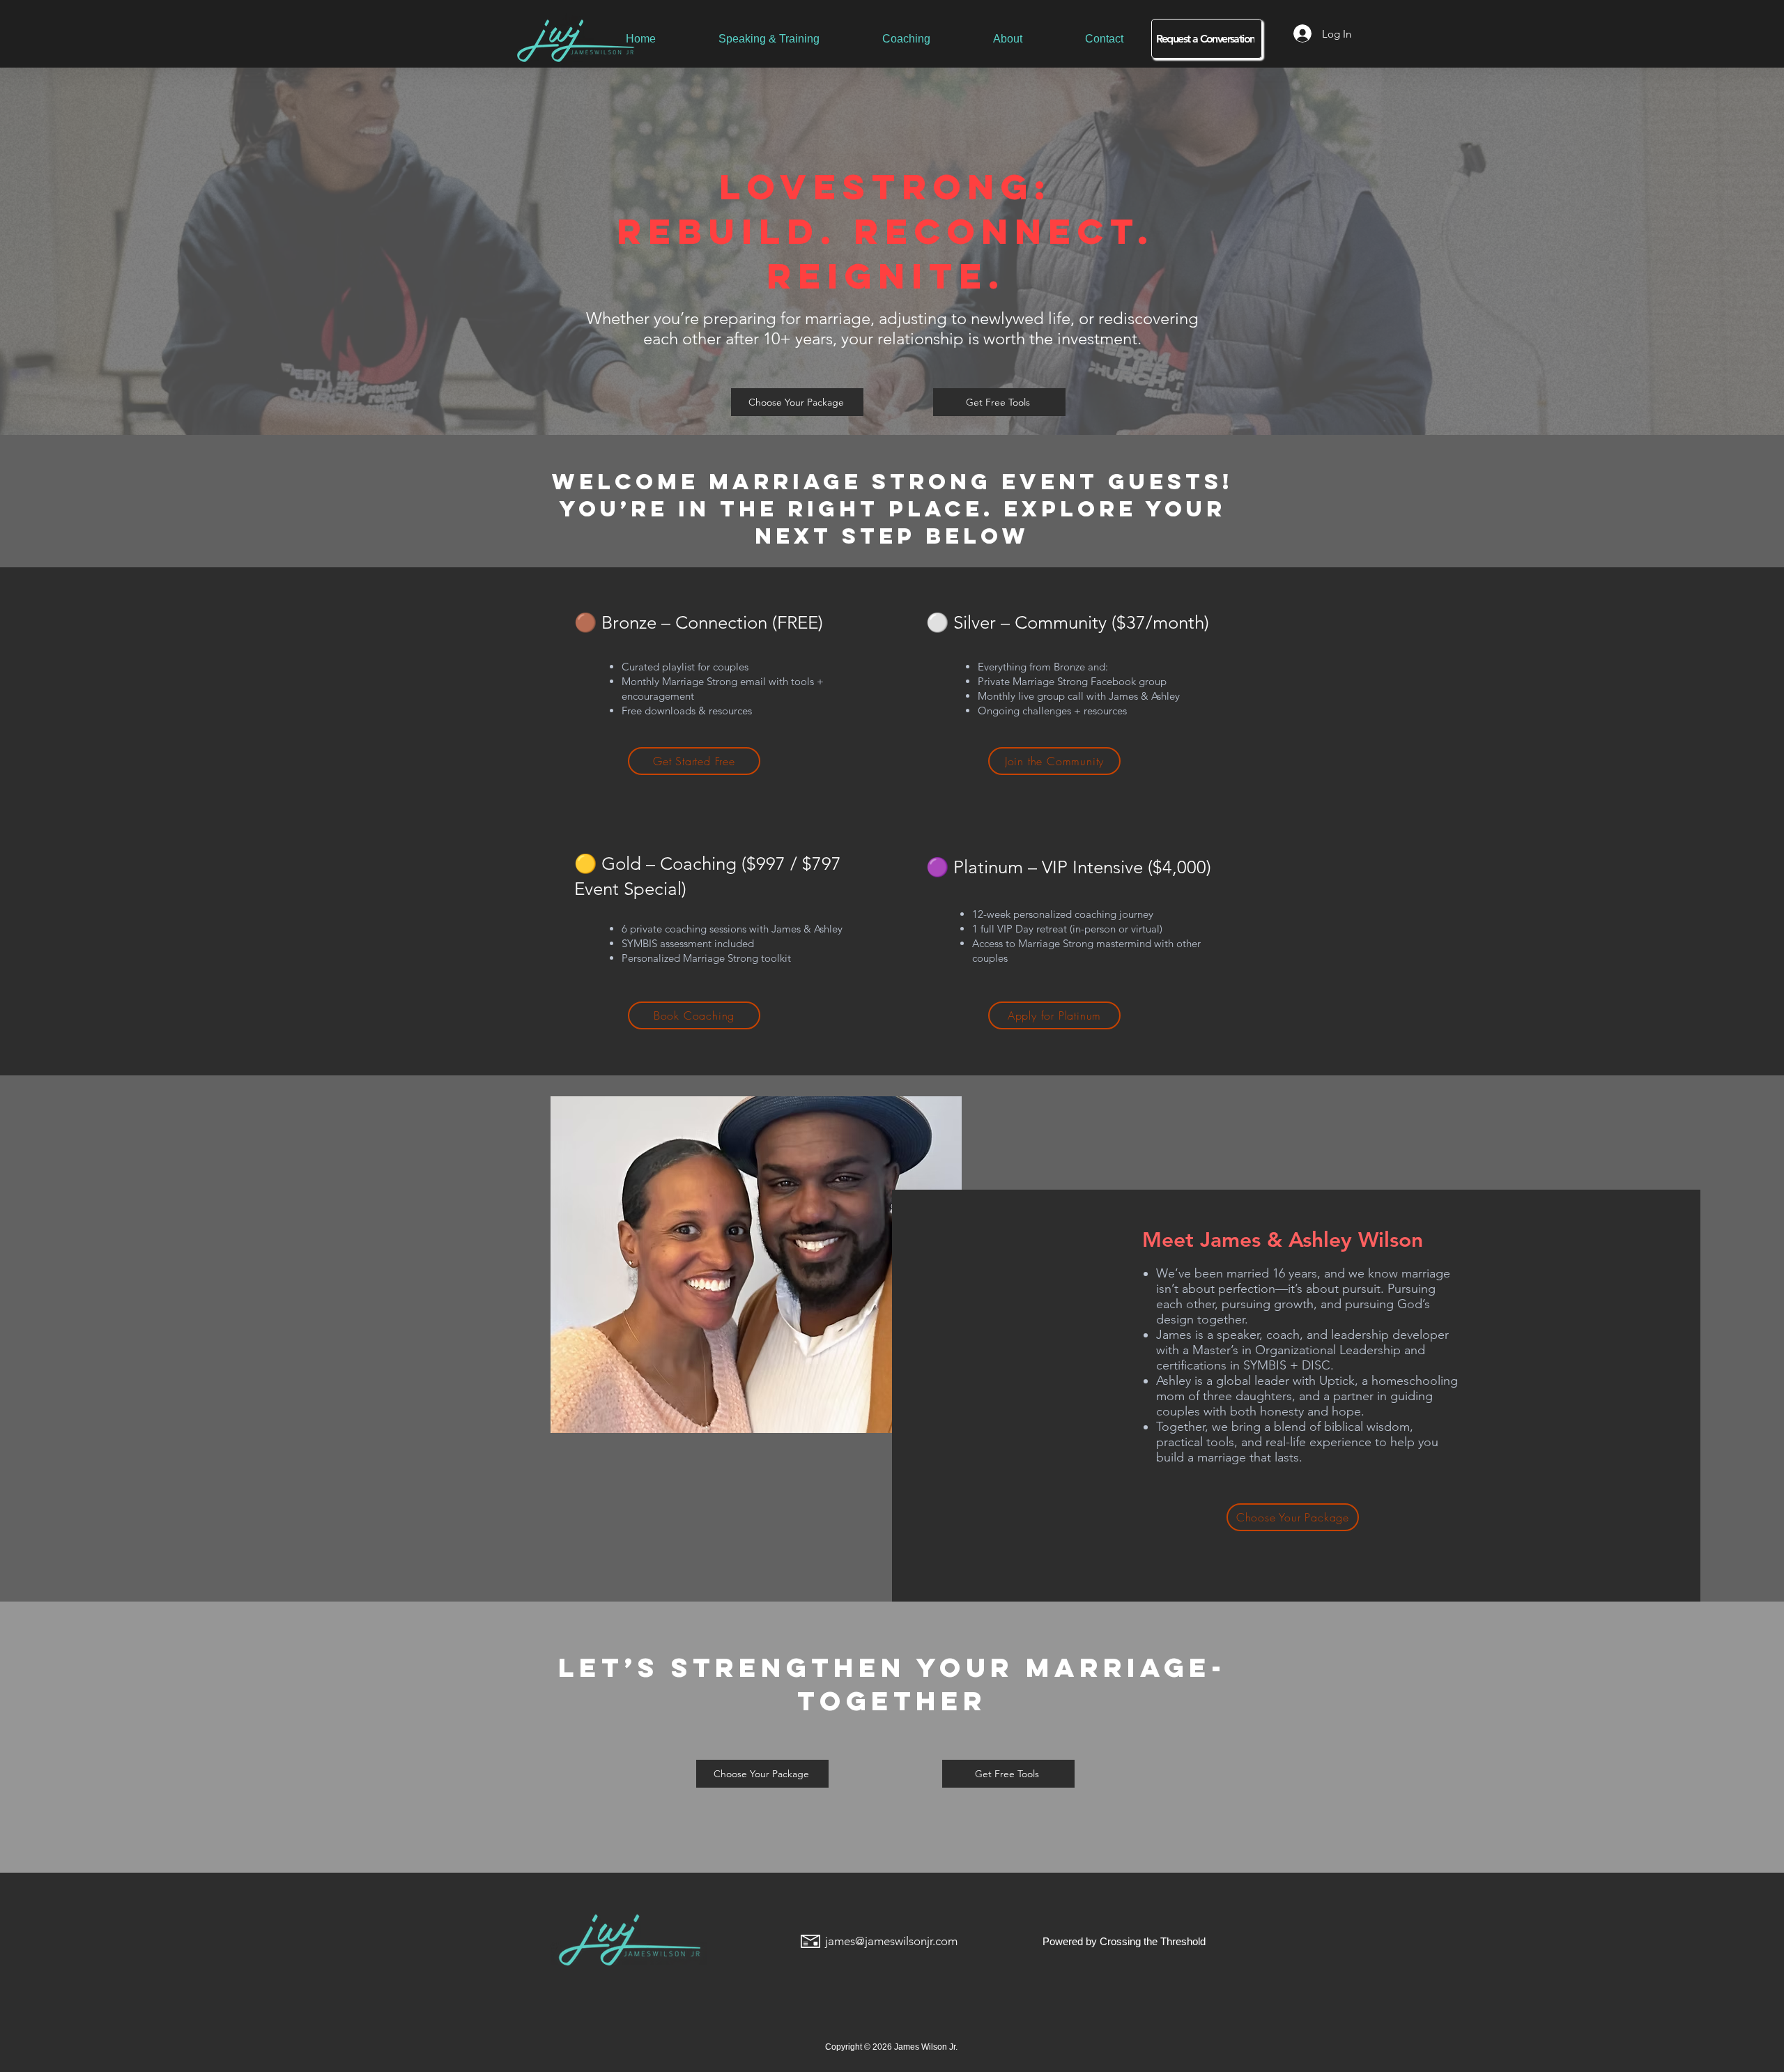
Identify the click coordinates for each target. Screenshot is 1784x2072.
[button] (999, 402)
